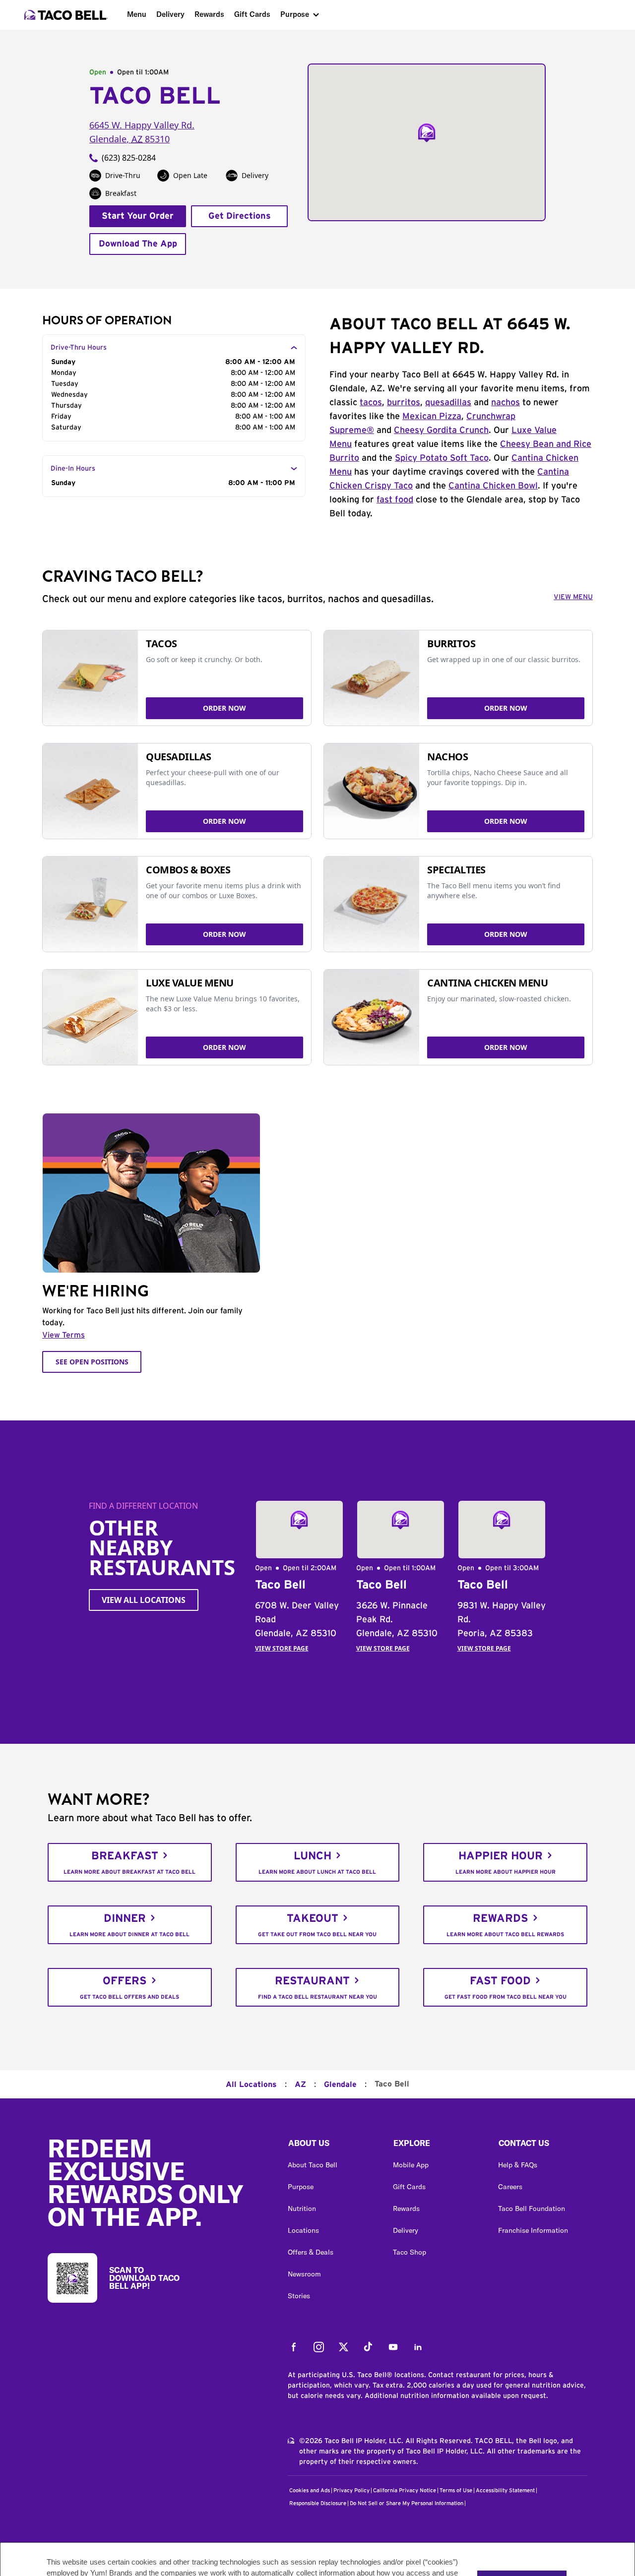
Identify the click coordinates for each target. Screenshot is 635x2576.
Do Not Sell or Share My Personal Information (407, 2503)
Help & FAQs (518, 2165)
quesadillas (448, 403)
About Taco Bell (313, 2165)
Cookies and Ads (310, 2490)
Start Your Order (138, 216)
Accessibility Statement (505, 2490)
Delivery (170, 14)
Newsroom (304, 2274)
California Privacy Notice (405, 2490)
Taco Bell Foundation (532, 2208)
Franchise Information (533, 2230)
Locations (303, 2230)
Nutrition (302, 2208)
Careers (510, 2187)
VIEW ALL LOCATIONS (144, 1600)
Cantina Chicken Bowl (493, 486)
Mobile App (411, 2165)
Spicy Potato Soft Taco (442, 458)
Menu (137, 14)
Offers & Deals (311, 2252)
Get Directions (240, 216)
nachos (506, 403)
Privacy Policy (351, 2490)
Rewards (209, 14)
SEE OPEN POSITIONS (92, 1362)
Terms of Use (456, 2490)
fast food (395, 500)
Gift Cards (252, 14)
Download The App (138, 244)
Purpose (295, 14)
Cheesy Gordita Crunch (441, 430)
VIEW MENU (573, 597)
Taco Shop (410, 2252)
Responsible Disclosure (318, 2503)
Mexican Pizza (432, 417)
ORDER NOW (224, 708)
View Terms (63, 1335)
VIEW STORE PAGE (282, 1648)
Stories (299, 2296)
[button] (332, 2146)
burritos (404, 403)
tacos (371, 403)
